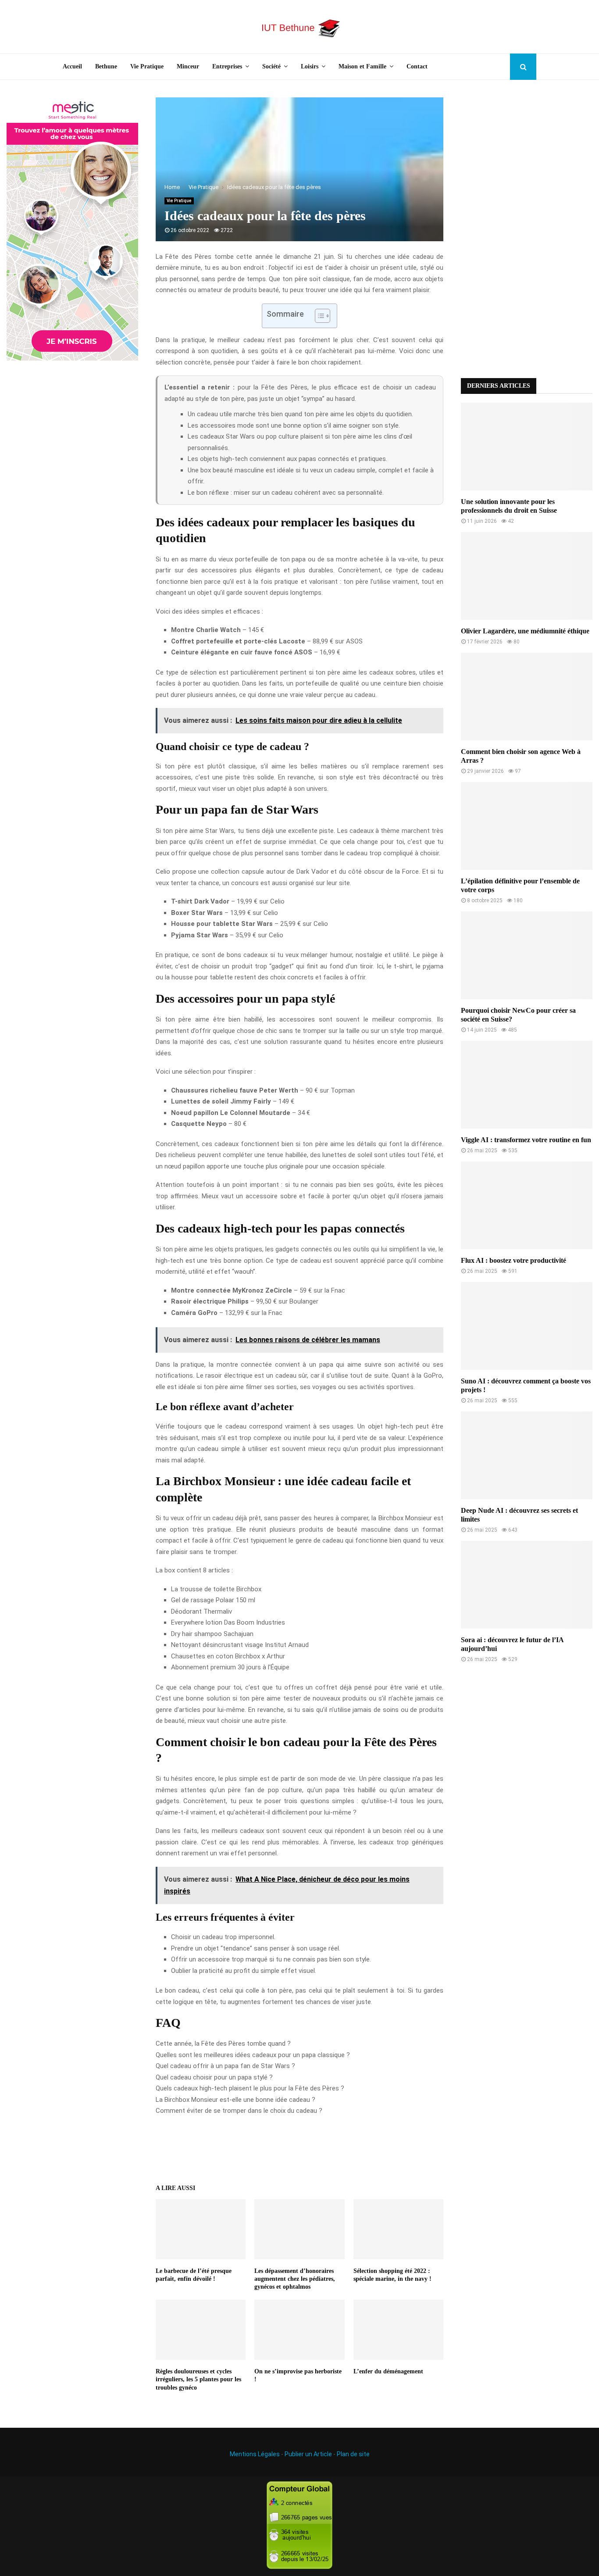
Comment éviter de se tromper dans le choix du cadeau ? (239, 2111)
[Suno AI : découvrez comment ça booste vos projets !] (527, 1326)
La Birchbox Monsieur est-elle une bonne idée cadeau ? (235, 2100)
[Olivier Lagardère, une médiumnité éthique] (527, 576)
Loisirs (310, 66)
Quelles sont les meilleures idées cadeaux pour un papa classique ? (253, 2055)
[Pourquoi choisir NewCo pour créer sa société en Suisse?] (527, 955)
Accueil (72, 66)
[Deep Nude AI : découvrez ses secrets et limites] (527, 1455)
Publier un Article (308, 2454)
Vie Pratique (147, 66)
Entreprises (227, 66)
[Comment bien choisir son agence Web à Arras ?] (527, 697)
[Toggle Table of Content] (318, 316)
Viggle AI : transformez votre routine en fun (526, 1140)
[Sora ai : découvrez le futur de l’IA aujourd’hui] (527, 1585)
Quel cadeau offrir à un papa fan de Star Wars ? (225, 2066)
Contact (417, 66)
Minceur (188, 66)
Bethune (106, 66)
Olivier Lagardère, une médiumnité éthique (525, 631)
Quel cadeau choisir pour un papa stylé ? (214, 2077)
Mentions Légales (255, 2454)
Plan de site (353, 2454)
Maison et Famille (362, 66)
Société (271, 66)
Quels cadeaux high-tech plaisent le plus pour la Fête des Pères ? (250, 2088)
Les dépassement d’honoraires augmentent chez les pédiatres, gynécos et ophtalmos (295, 2279)
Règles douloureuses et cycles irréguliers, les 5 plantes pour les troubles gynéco (198, 2379)
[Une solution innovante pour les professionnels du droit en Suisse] (527, 447)
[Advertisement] (527, 229)
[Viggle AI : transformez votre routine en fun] (527, 1085)
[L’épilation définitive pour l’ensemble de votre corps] (527, 826)
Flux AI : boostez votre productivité (513, 1260)
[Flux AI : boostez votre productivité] (527, 1205)
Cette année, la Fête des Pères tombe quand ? (223, 2044)
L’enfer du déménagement (388, 2371)
